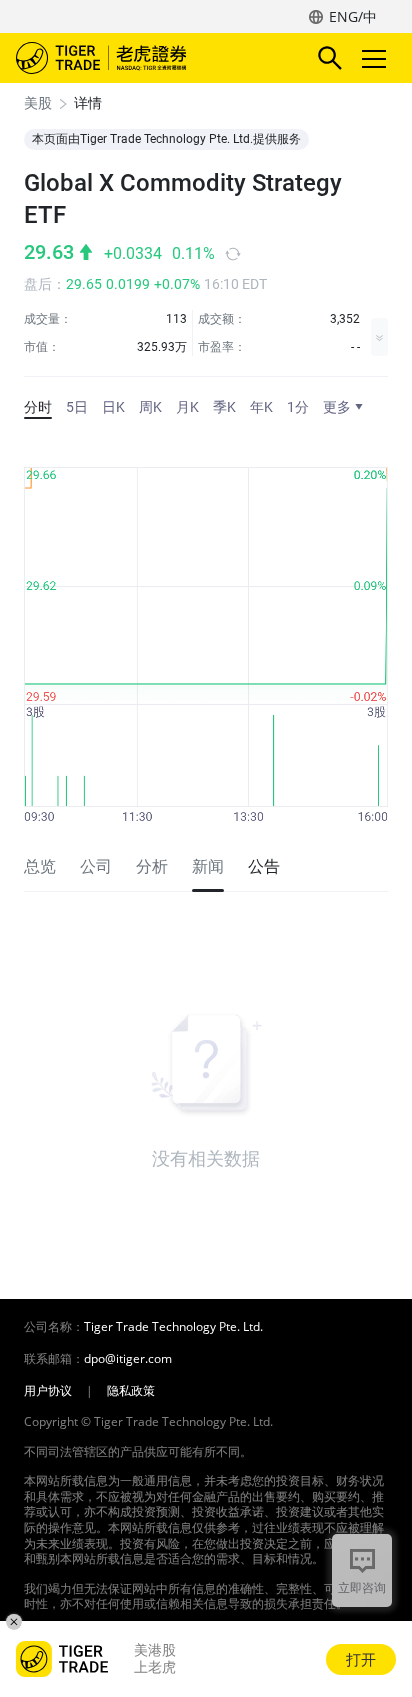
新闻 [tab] (208, 866)
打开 (361, 1659)
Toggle (376, 58)
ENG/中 (353, 16)
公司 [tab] (96, 866)
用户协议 (48, 1391)
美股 (38, 103)
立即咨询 (362, 1587)
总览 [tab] (40, 866)
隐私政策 (131, 1391)
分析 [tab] (152, 866)
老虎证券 (131, 58)
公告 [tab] (264, 866)
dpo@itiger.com (128, 1359)
